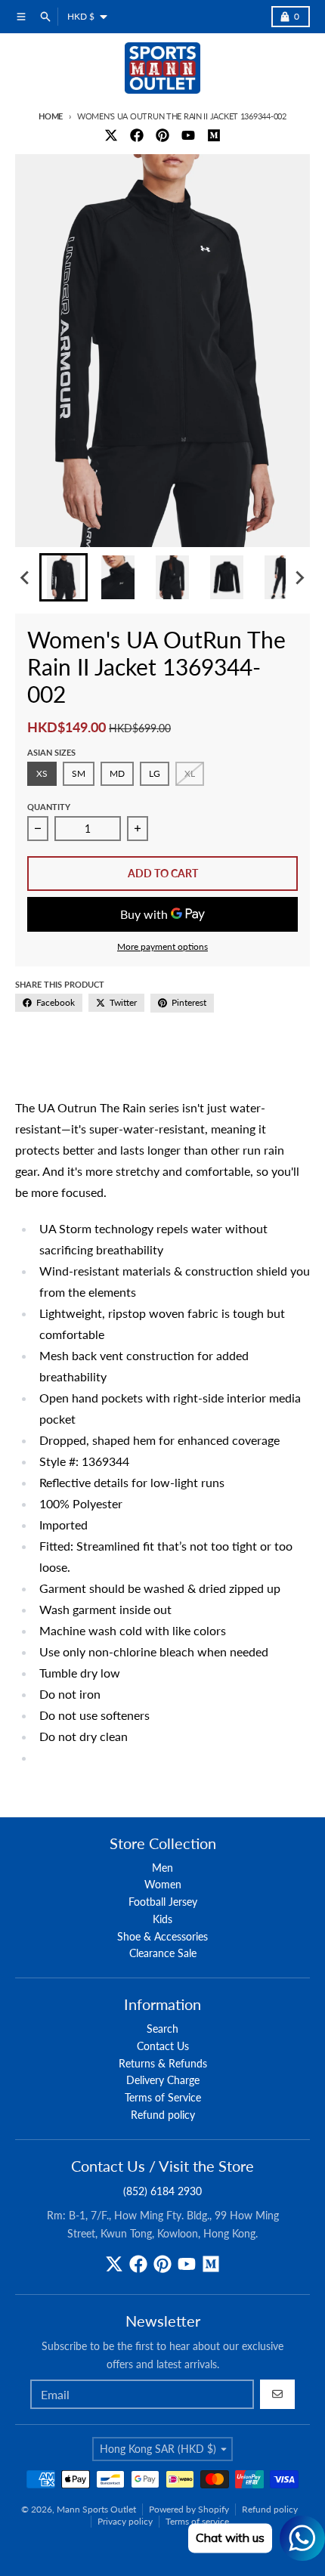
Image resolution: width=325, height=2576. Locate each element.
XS (42, 773)
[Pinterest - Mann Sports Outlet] (162, 135)
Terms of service (197, 2521)
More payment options (162, 946)
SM (79, 773)
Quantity (49, 807)
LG (155, 773)
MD (117, 773)
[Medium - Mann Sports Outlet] (214, 135)
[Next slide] (299, 577)
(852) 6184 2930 (162, 2191)
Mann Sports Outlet (96, 2509)
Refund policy (270, 2509)
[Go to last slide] (26, 577)
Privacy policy (125, 2521)
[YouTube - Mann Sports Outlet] (188, 135)
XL (190, 773)
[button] (63, 577)
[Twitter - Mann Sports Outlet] (111, 135)
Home (51, 116)
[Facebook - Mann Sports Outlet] (137, 135)
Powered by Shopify (189, 2509)
